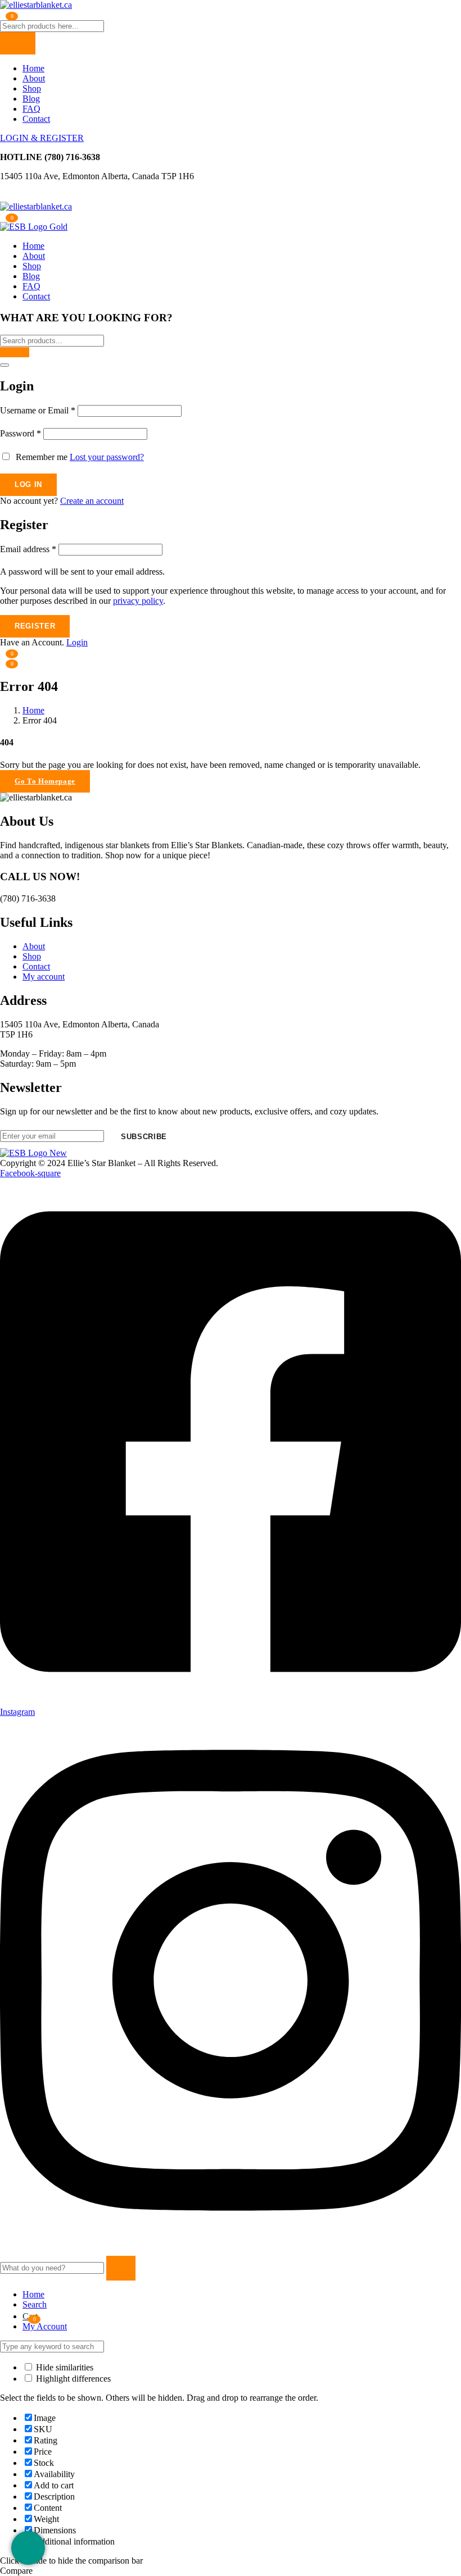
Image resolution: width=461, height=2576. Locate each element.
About (34, 78)
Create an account (92, 501)
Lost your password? (107, 457)
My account (44, 977)
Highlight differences (72, 2379)
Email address (28, 549)
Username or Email (38, 410)
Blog (31, 99)
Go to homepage (45, 781)
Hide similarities (64, 2367)
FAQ (31, 109)
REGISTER (35, 626)
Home (33, 68)
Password (21, 433)
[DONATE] (28, 2548)
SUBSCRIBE (144, 1137)
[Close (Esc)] (4, 365)
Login (77, 642)
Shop (32, 88)
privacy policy (138, 601)
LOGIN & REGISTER (42, 138)
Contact (36, 119)
